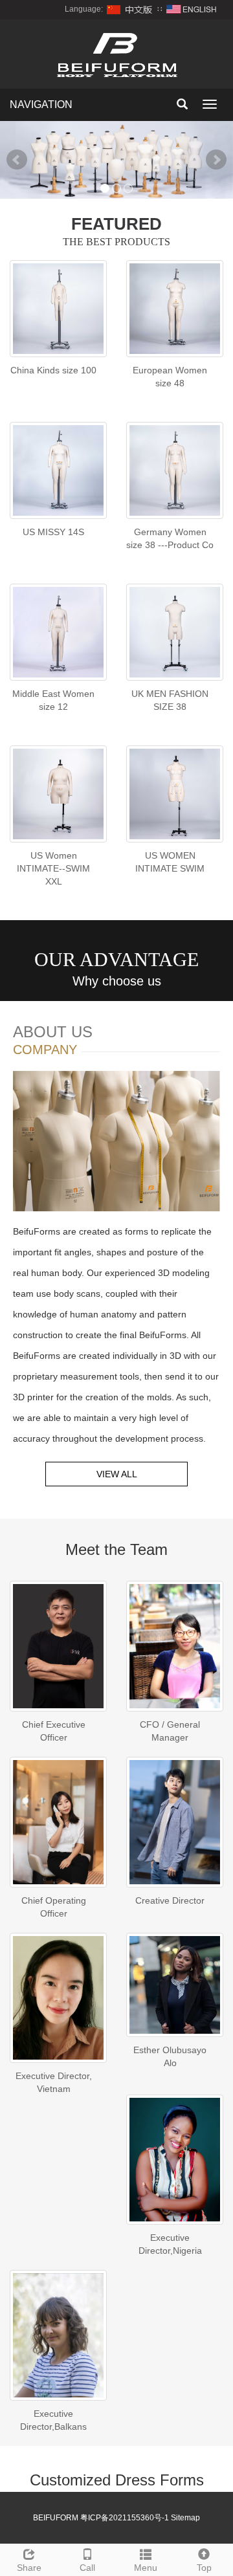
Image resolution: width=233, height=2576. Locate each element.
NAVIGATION (41, 105)
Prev (17, 160)
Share (29, 2568)
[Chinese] (130, 9)
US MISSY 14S (53, 532)
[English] (192, 9)
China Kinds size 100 (53, 370)
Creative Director (170, 1900)
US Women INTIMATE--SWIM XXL (53, 868)
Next (216, 160)
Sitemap (185, 2518)
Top (204, 2568)
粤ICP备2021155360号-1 (125, 2518)
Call (87, 2568)
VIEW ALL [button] (117, 1474)
